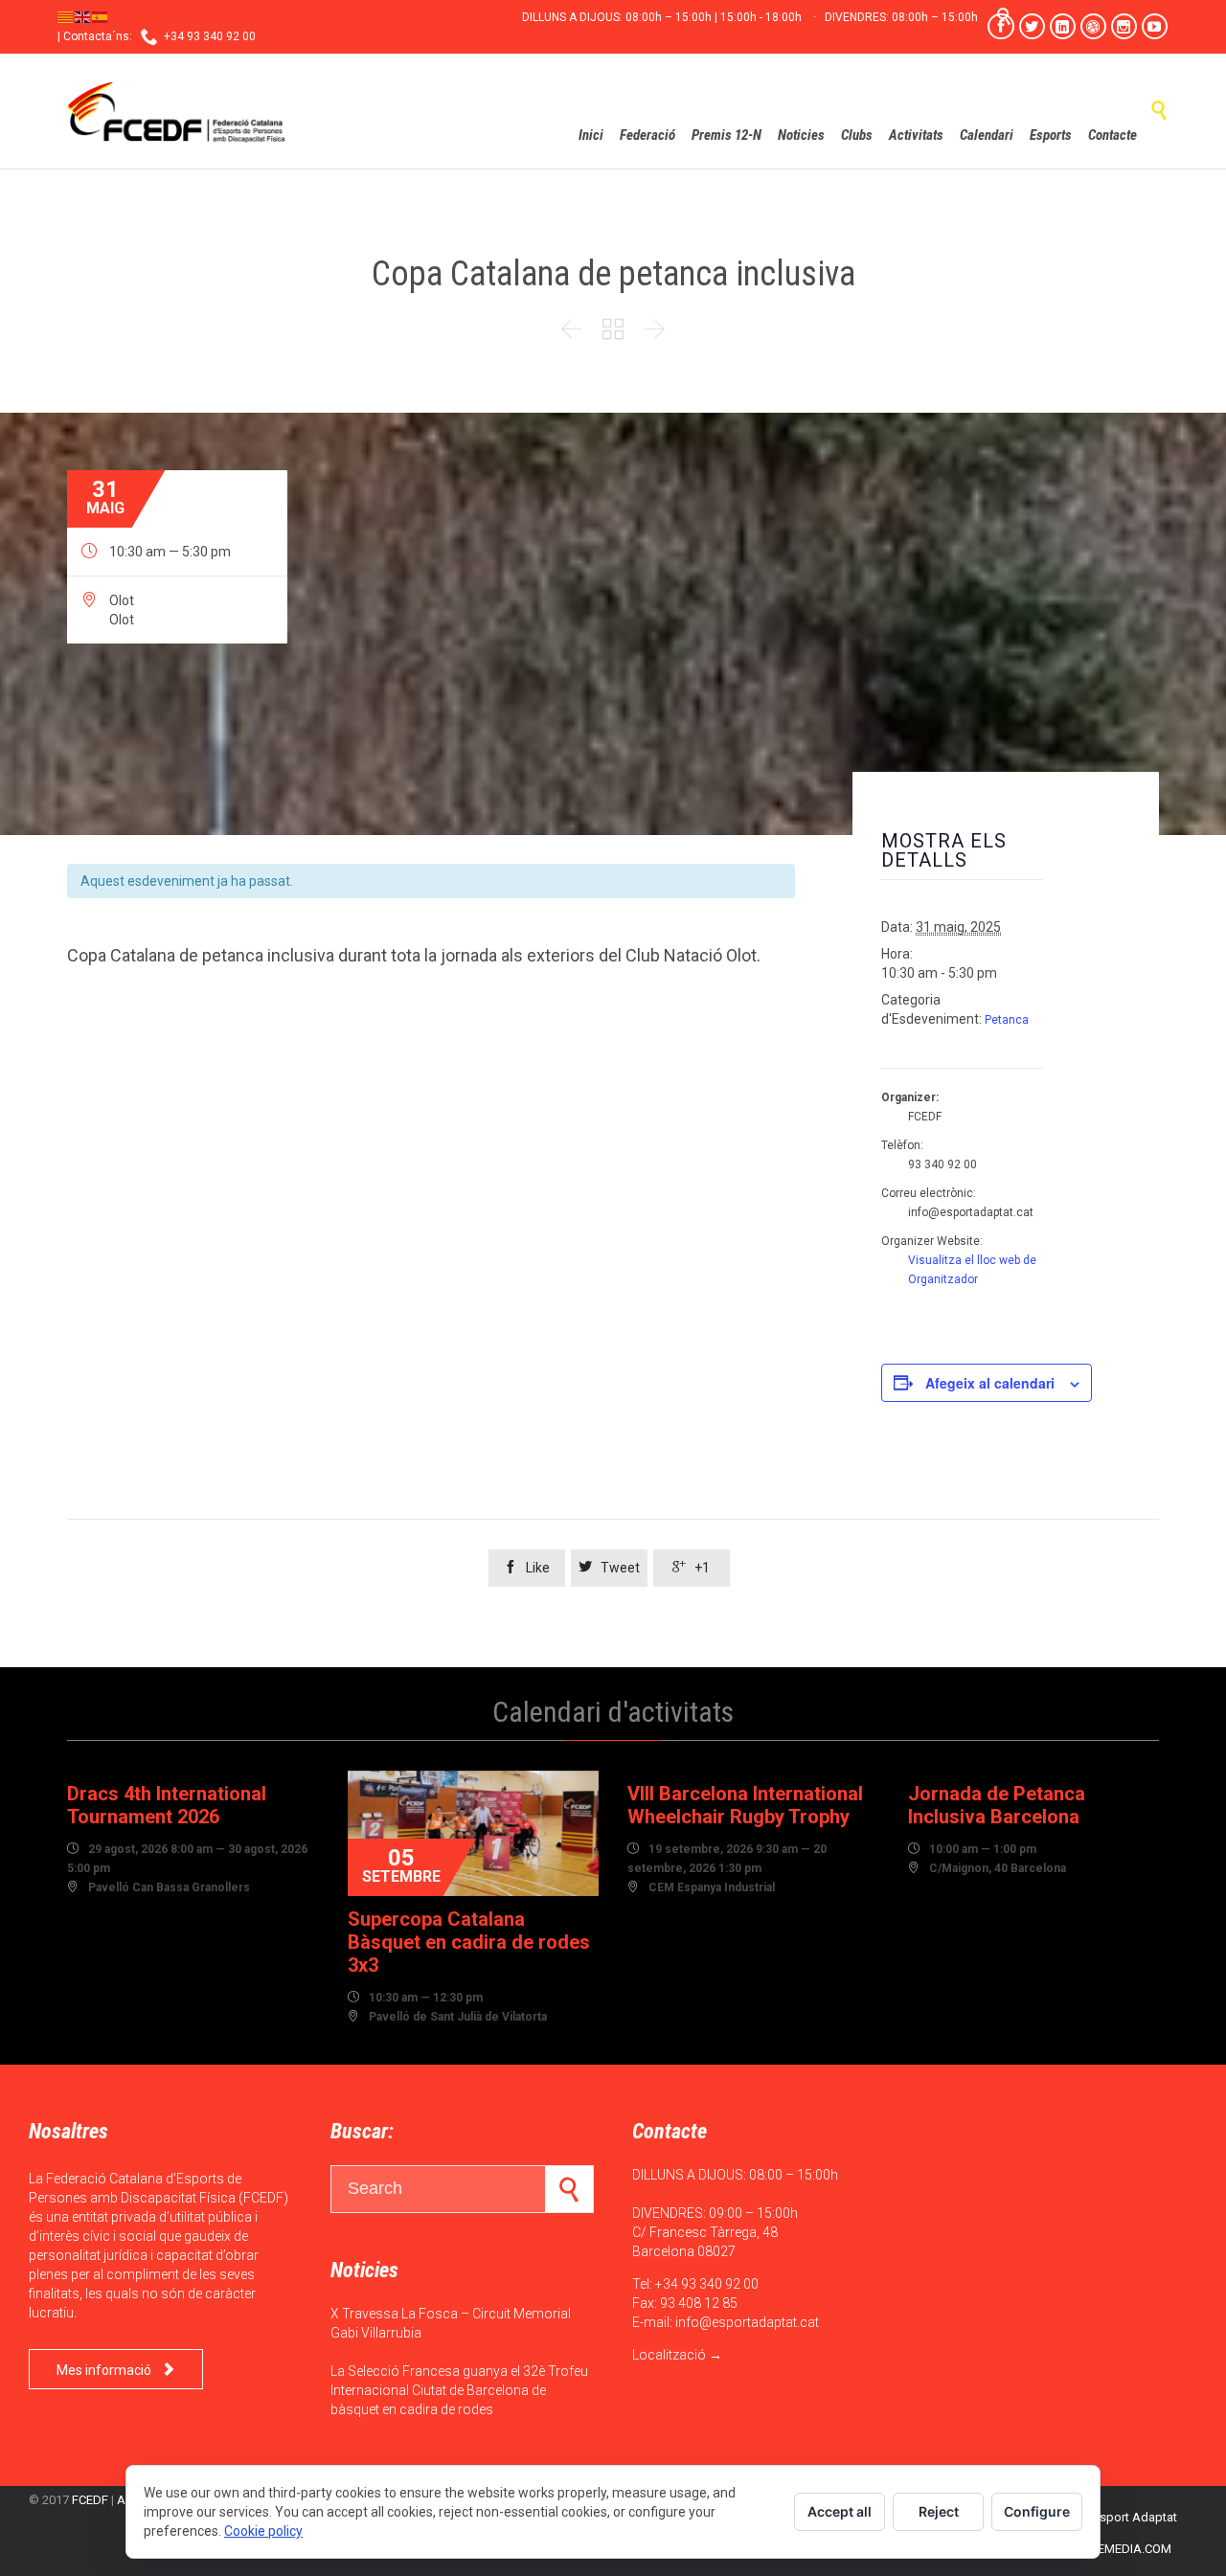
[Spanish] (101, 16)
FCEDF (90, 2500)
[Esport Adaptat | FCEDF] (177, 111)
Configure (1037, 2511)
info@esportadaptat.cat (747, 2322)
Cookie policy (263, 2531)
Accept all (840, 2511)
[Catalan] (66, 16)
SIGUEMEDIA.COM (1121, 2549)
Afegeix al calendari (990, 1383)
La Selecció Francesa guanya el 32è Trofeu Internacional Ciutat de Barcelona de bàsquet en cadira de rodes (459, 2390)
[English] (83, 16)
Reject (939, 2511)
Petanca (1007, 1020)
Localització (669, 2355)
